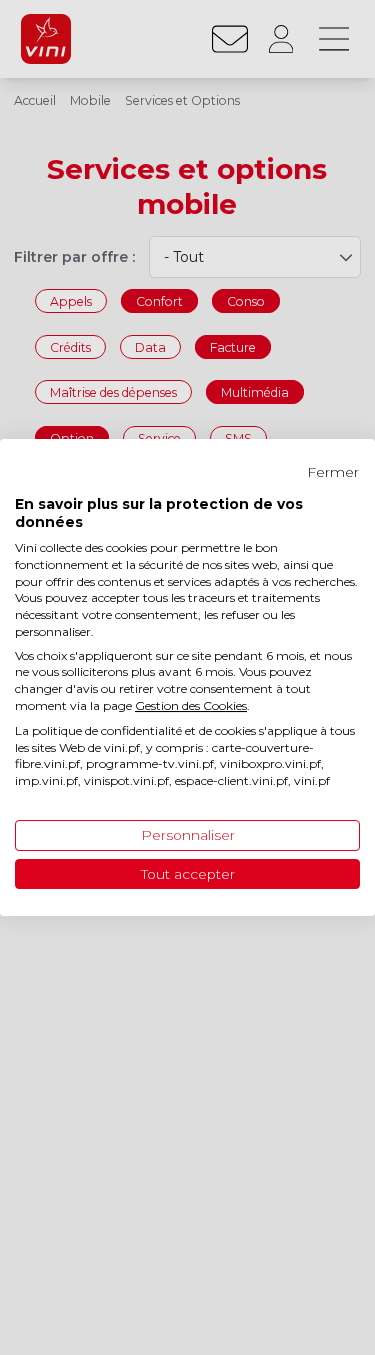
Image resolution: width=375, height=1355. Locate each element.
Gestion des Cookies (191, 705)
